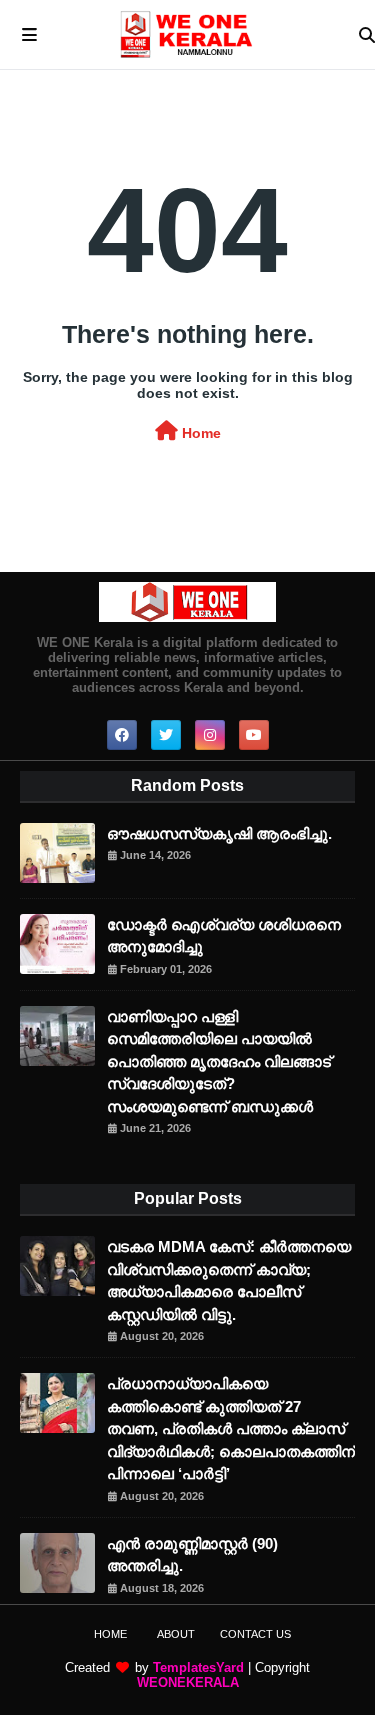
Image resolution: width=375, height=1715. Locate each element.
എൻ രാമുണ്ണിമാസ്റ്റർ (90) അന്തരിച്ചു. (192, 1555)
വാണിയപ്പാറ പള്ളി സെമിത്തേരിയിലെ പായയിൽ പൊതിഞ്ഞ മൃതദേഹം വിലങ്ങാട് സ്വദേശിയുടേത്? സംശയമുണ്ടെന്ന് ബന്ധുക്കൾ (219, 1061)
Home (199, 433)
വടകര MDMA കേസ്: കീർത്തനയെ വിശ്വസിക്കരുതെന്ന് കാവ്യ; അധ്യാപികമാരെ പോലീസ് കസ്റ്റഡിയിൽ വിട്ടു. (229, 1280)
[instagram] (210, 735)
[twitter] (166, 735)
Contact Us (255, 1634)
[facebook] (122, 735)
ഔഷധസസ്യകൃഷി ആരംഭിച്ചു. (219, 833)
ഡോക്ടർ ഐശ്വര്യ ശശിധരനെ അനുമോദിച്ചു (224, 936)
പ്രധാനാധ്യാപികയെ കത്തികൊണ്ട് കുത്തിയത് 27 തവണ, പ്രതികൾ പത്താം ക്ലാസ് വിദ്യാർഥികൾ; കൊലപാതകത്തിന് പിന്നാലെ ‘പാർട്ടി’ (231, 1428)
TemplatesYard (198, 1667)
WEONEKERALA (188, 1682)
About (176, 1634)
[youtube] (254, 735)
